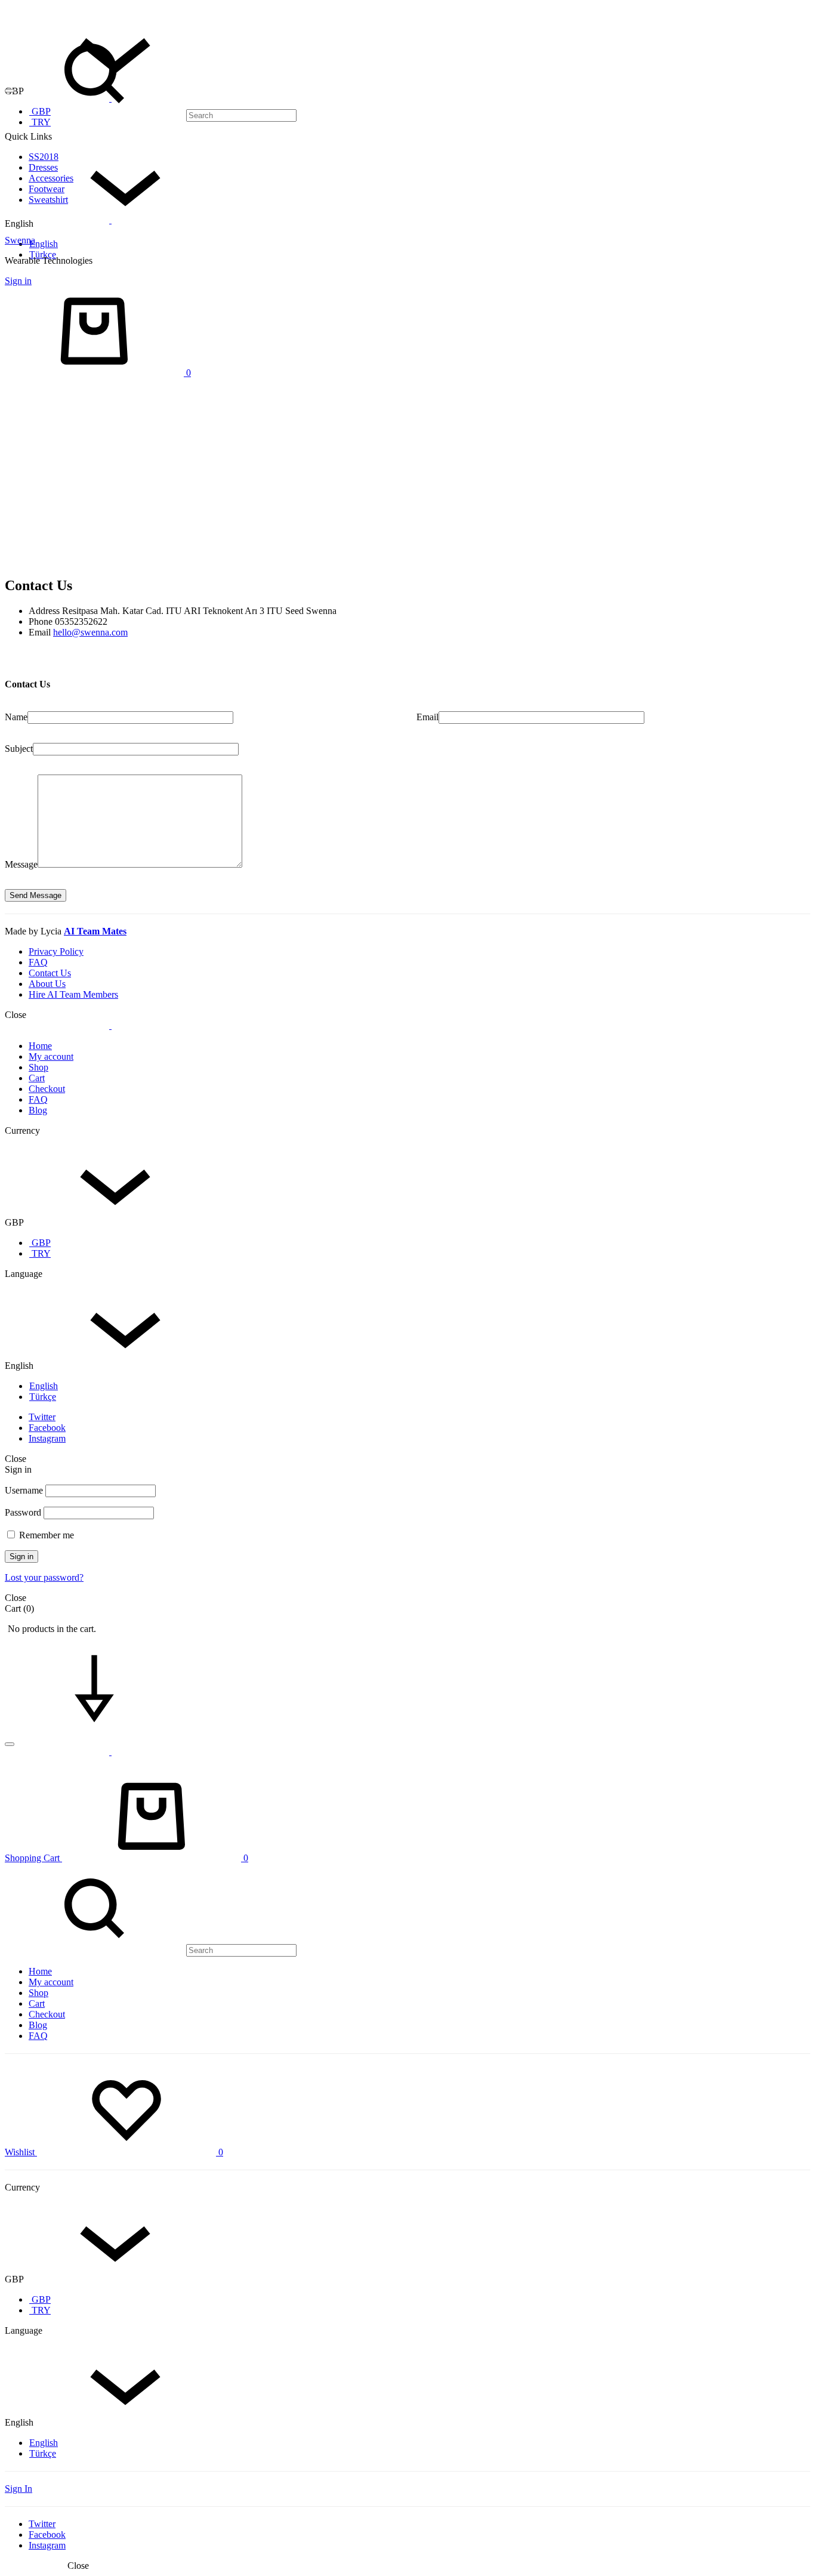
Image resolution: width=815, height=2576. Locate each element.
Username (24, 1490)
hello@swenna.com (90, 632)
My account (51, 1056)
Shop (38, 1067)
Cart (37, 1078)
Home (40, 1046)
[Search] (151, 115)
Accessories (51, 178)
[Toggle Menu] (10, 91)
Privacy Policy (56, 951)
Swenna (20, 240)
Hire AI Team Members (73, 994)
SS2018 (44, 157)
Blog (38, 1110)
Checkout (47, 1089)
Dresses (43, 167)
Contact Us (50, 973)
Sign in (18, 281)
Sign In (18, 2489)
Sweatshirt (48, 200)
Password (23, 1512)
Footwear (47, 189)
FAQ (38, 962)
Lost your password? (44, 1577)
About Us (47, 984)
